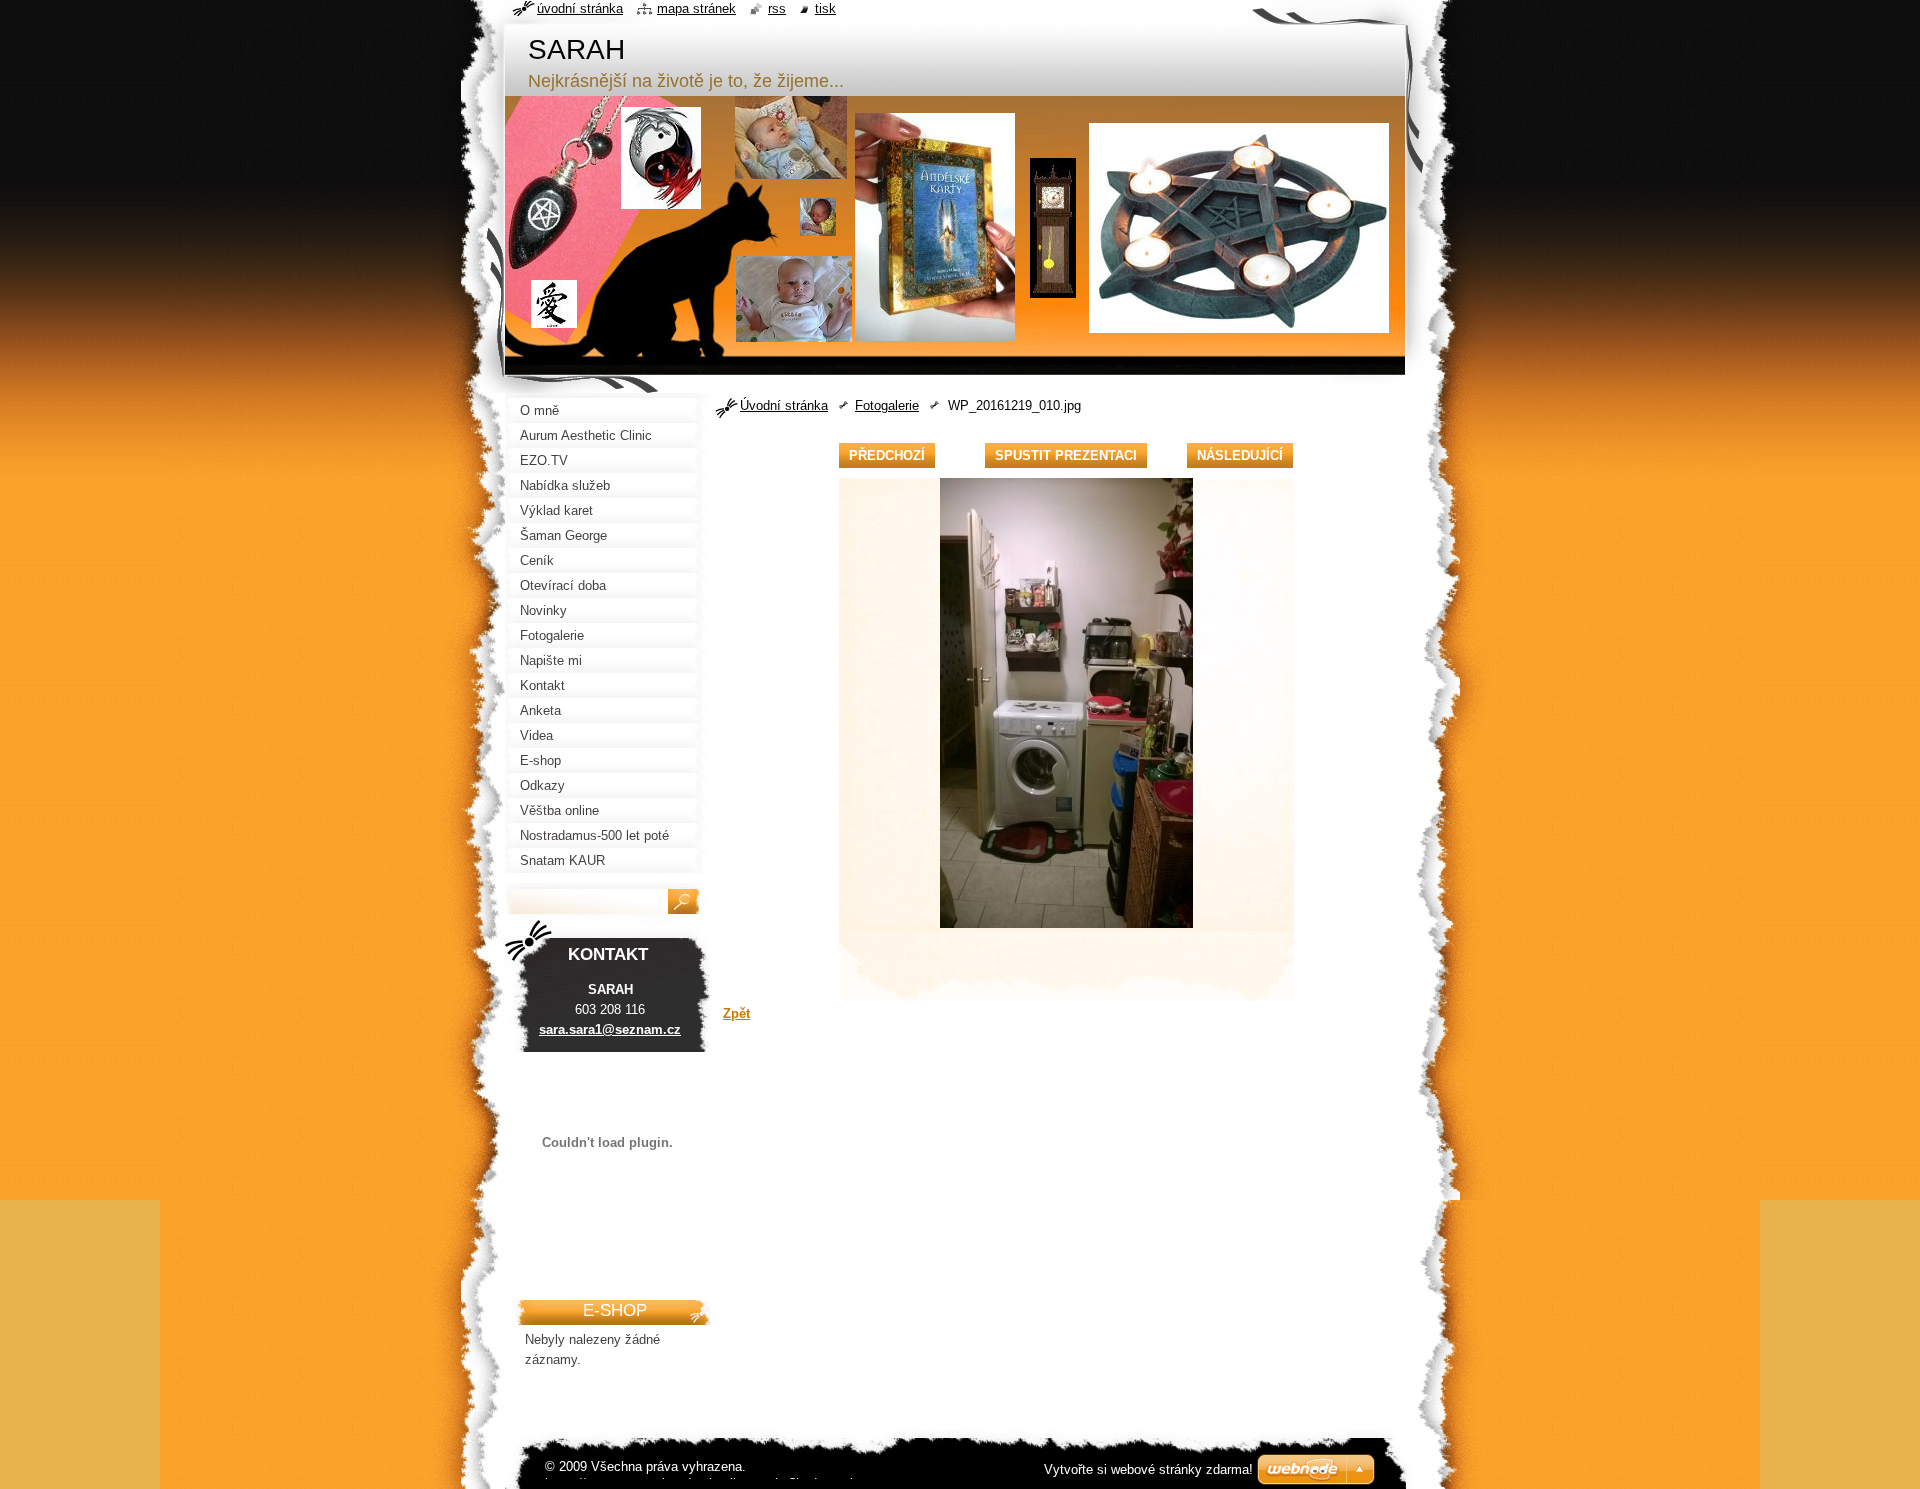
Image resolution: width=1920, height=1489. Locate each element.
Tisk (825, 8)
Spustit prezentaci (1066, 455)
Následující (1240, 455)
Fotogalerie (887, 405)
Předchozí (887, 455)
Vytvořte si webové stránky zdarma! (1148, 1469)
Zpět (736, 1013)
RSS (777, 8)
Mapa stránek (696, 8)
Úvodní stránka (784, 405)
